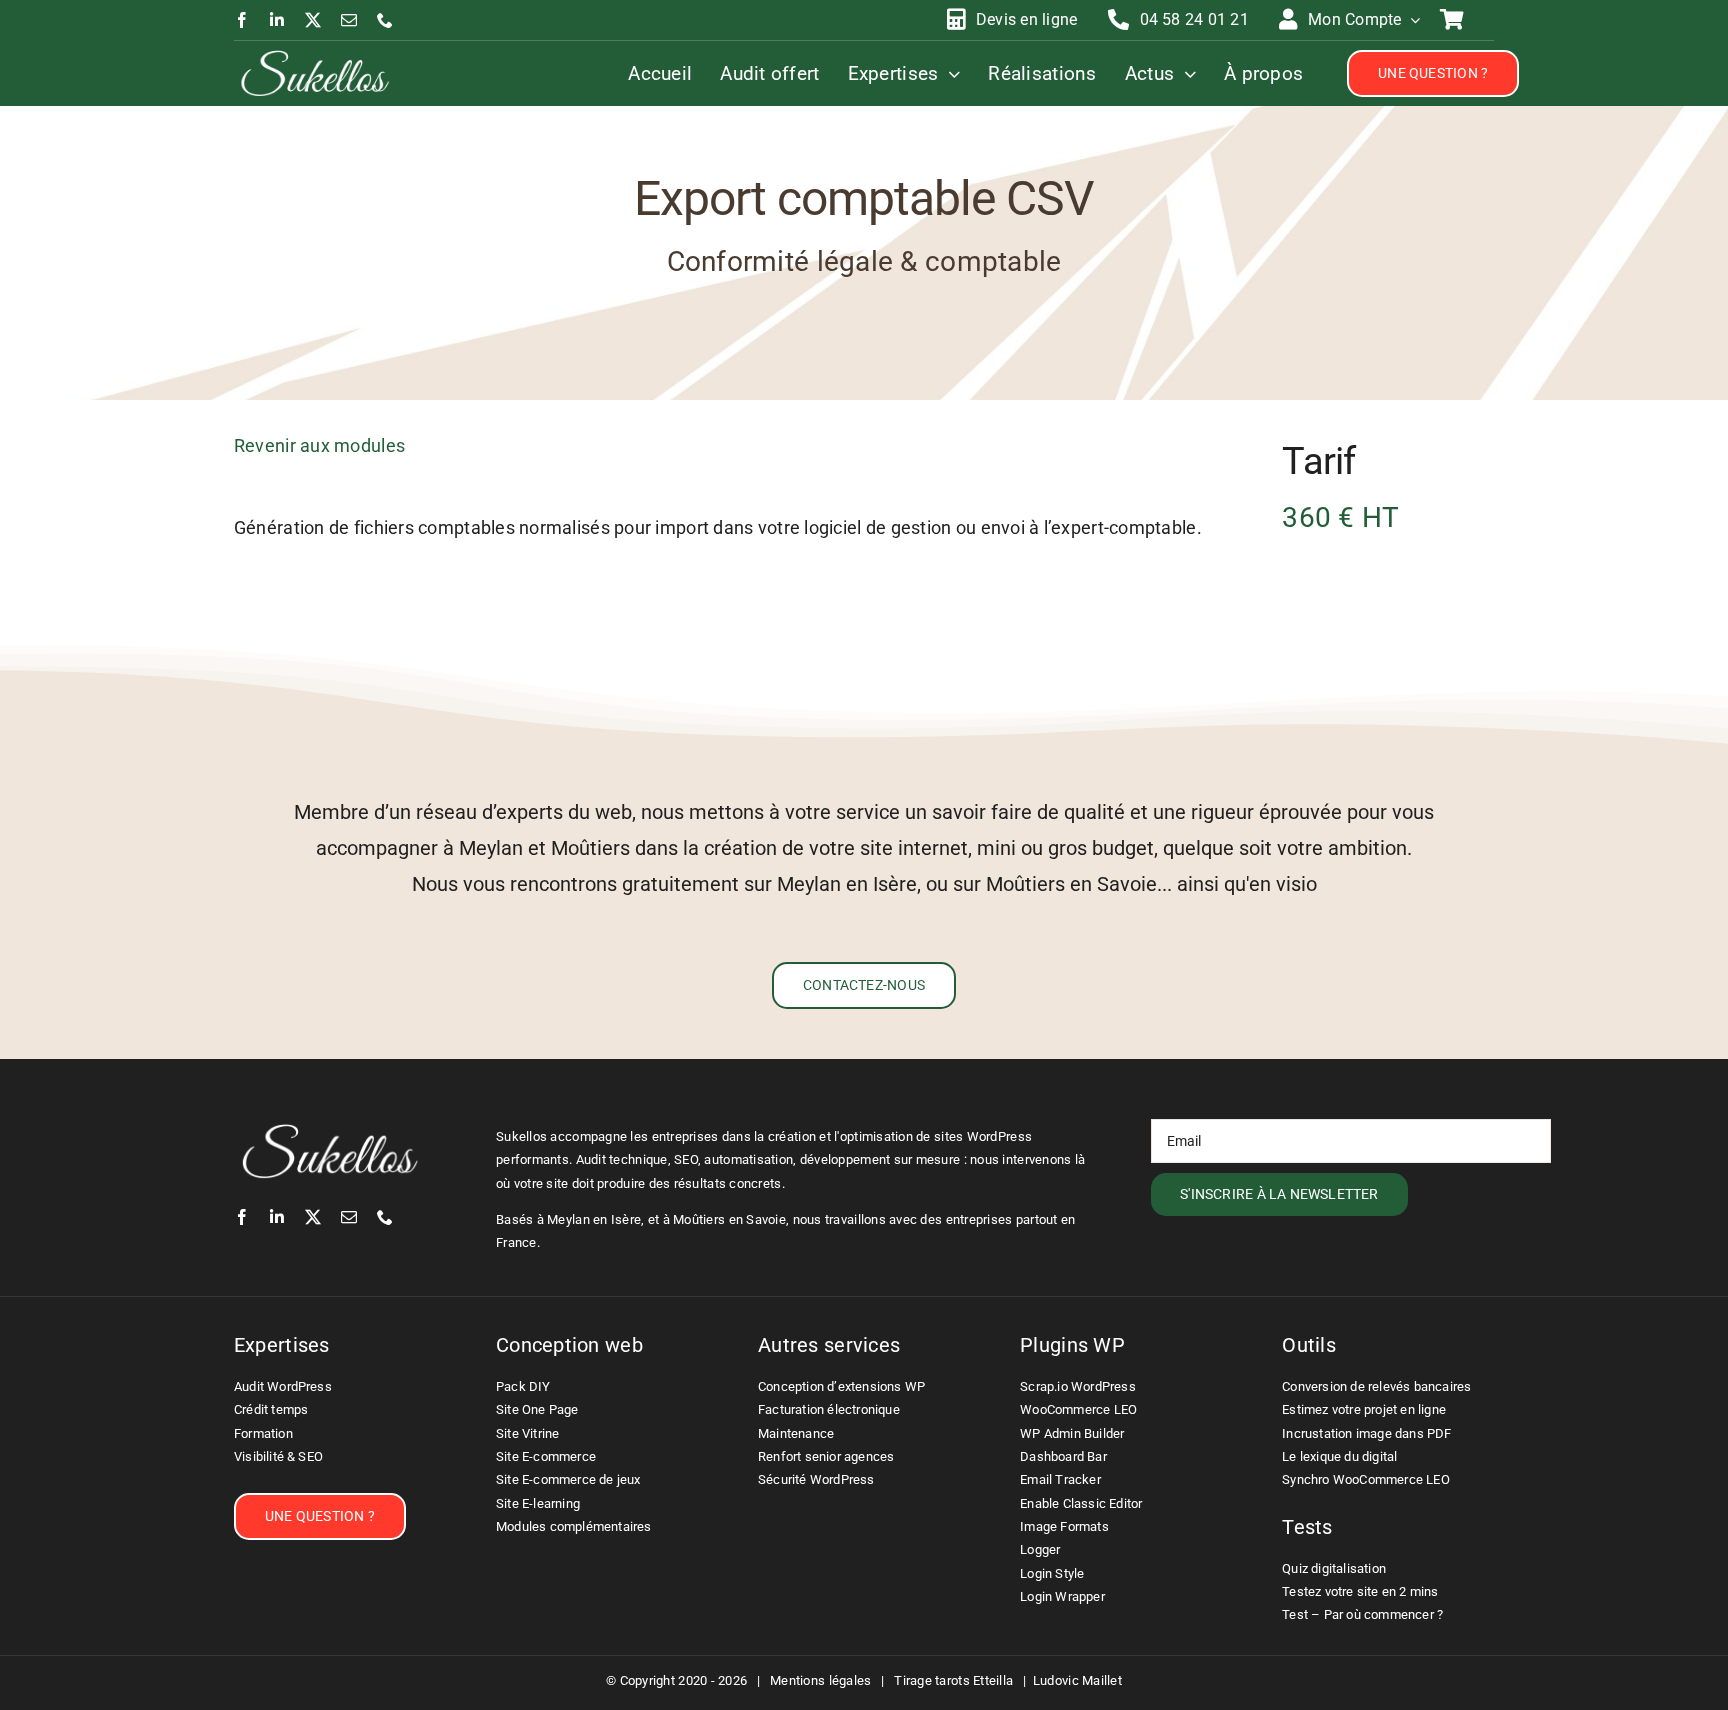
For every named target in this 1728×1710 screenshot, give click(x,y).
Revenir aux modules (319, 445)
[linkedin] (277, 20)
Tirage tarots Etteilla (953, 1680)
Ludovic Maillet (1077, 1680)
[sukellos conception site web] (315, 54)
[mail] (349, 20)
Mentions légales (820, 1680)
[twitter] (313, 20)
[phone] (385, 20)
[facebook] (242, 20)
